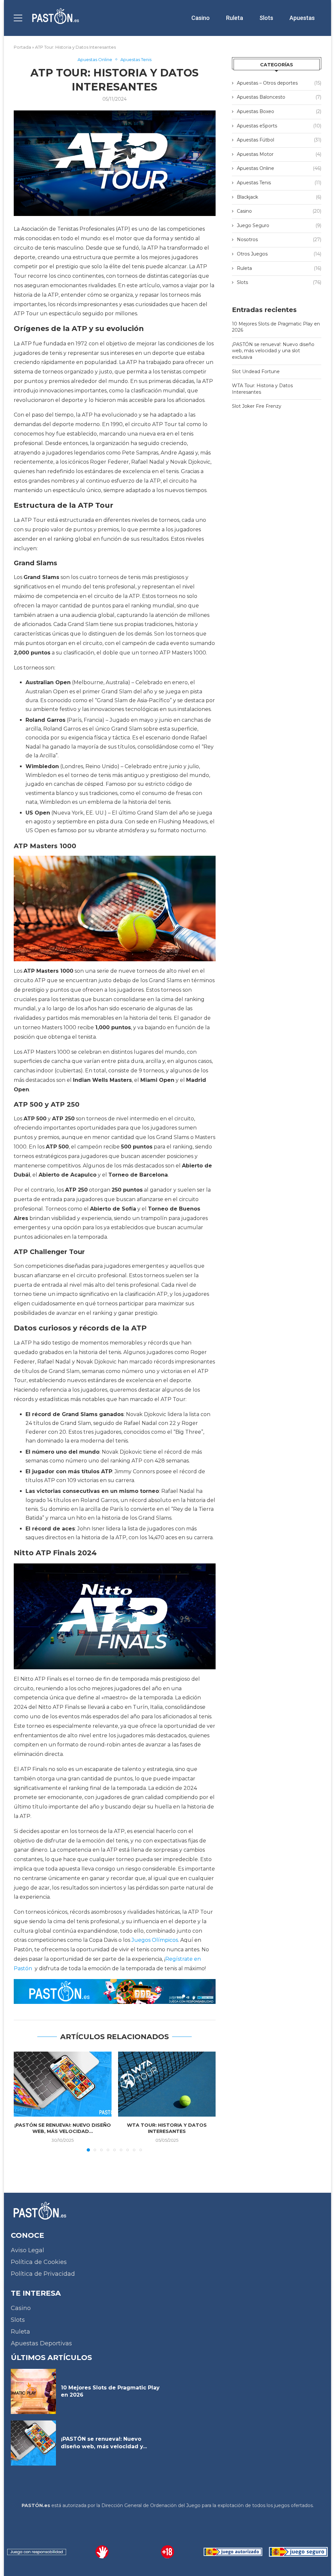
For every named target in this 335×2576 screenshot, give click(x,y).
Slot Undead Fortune (256, 372)
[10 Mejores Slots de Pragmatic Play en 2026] (33, 2391)
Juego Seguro (279, 225)
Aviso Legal (27, 2250)
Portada (22, 47)
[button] (23, 2101)
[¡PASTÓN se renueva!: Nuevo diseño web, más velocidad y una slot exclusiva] (63, 2084)
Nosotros (279, 239)
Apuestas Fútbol (279, 140)
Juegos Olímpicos (155, 1940)
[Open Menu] (18, 18)
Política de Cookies (39, 2262)
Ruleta (235, 18)
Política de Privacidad (43, 2274)
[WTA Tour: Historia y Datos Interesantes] (167, 2084)
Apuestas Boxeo (279, 111)
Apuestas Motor (279, 154)
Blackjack (279, 197)
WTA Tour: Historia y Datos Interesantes (167, 2128)
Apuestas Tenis (279, 183)
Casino (201, 18)
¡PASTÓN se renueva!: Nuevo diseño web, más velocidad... (63, 2128)
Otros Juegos (279, 254)
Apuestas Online (279, 168)
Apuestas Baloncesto (279, 97)
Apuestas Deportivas (41, 2343)
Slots (266, 18)
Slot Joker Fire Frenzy (257, 406)
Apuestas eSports (279, 126)
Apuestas (302, 18)
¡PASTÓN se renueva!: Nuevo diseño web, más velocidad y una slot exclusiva (273, 351)
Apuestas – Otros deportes (279, 83)
